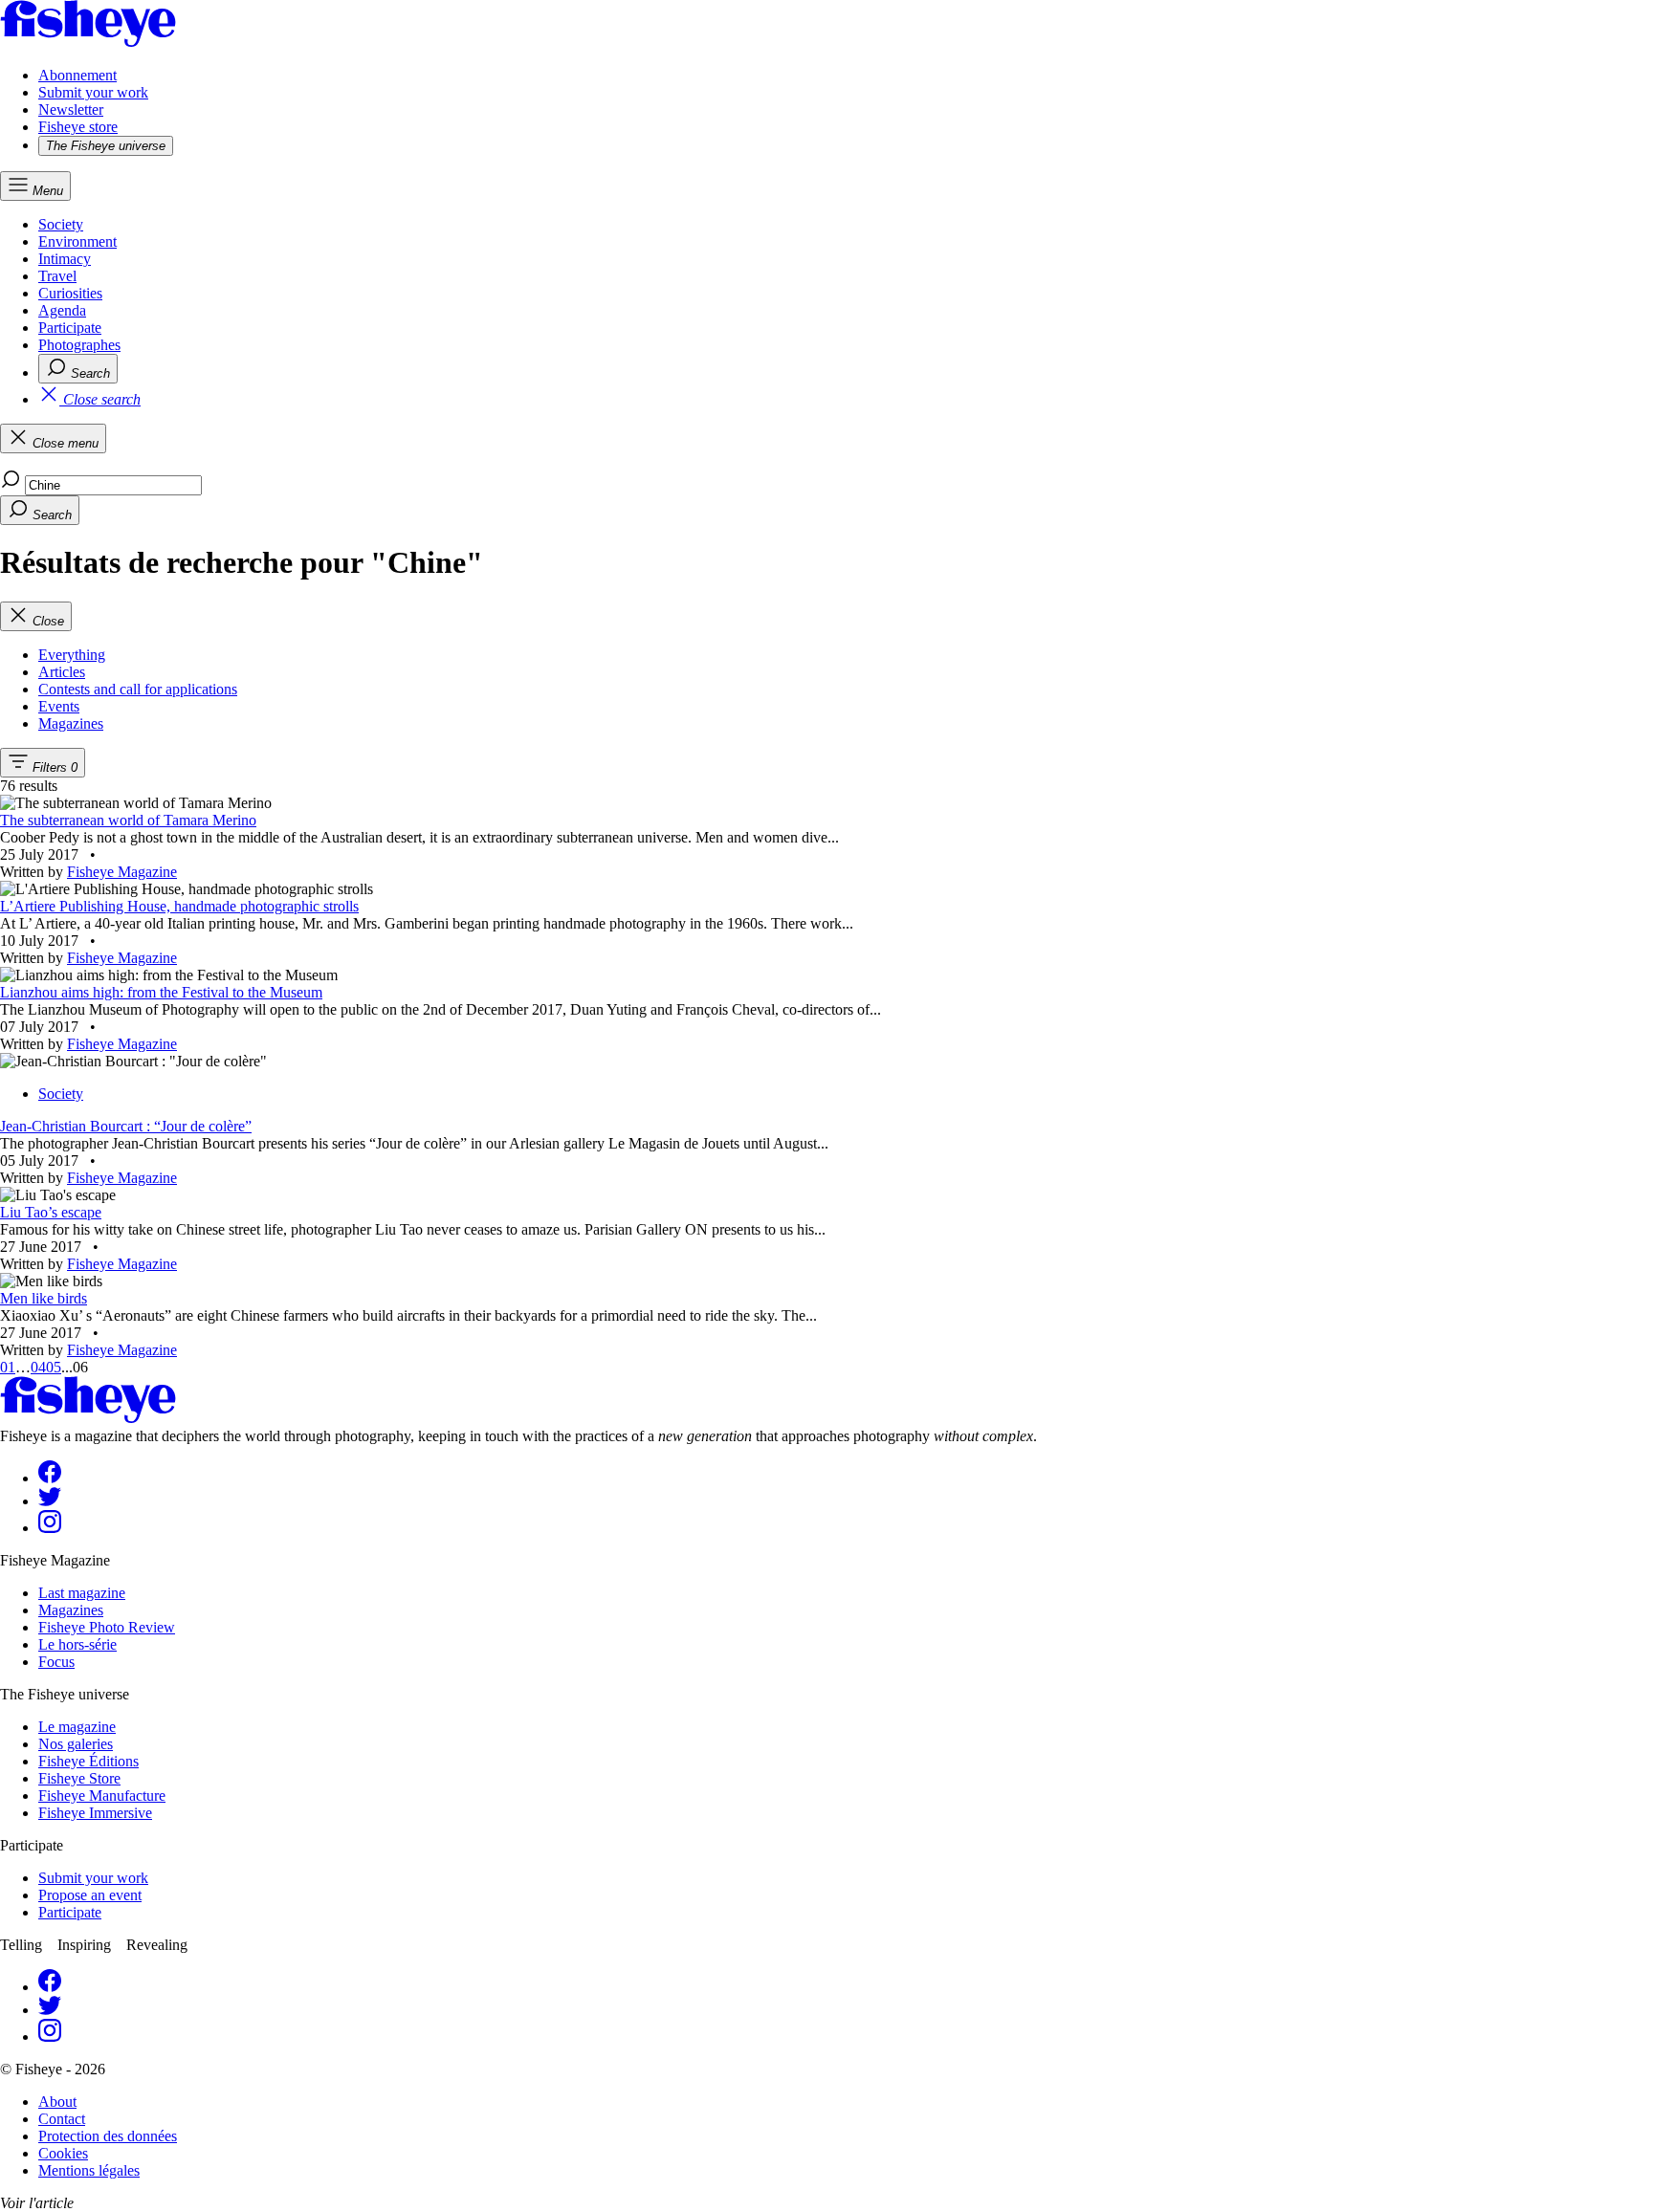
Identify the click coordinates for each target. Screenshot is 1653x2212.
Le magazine (77, 1727)
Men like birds (44, 1298)
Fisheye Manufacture (102, 1796)
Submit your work (93, 92)
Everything (72, 655)
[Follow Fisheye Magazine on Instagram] (50, 1528)
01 (8, 1367)
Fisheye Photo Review (107, 1627)
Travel (57, 276)
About (57, 2102)
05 (54, 1367)
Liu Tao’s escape (51, 1212)
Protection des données (108, 2136)
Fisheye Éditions (88, 1761)
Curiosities (70, 293)
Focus (56, 1662)
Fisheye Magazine (122, 872)
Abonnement (77, 75)
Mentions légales (89, 2170)
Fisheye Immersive (95, 1813)
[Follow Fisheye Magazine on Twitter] (50, 1501)
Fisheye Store (79, 1778)
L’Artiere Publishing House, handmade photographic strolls (179, 906)
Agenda (62, 310)
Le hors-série (77, 1644)
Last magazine (82, 1593)
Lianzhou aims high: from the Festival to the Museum (161, 992)
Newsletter (71, 110)
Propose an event (90, 1895)
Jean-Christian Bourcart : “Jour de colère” (126, 1126)
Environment (77, 241)
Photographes (79, 345)
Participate (70, 328)
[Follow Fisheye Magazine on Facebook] (50, 1478)
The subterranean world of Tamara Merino (128, 820)
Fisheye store (78, 127)
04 (38, 1367)
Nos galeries (76, 1744)
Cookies (63, 2153)
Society (61, 224)
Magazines (71, 1610)
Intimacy (65, 259)
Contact (62, 2119)
